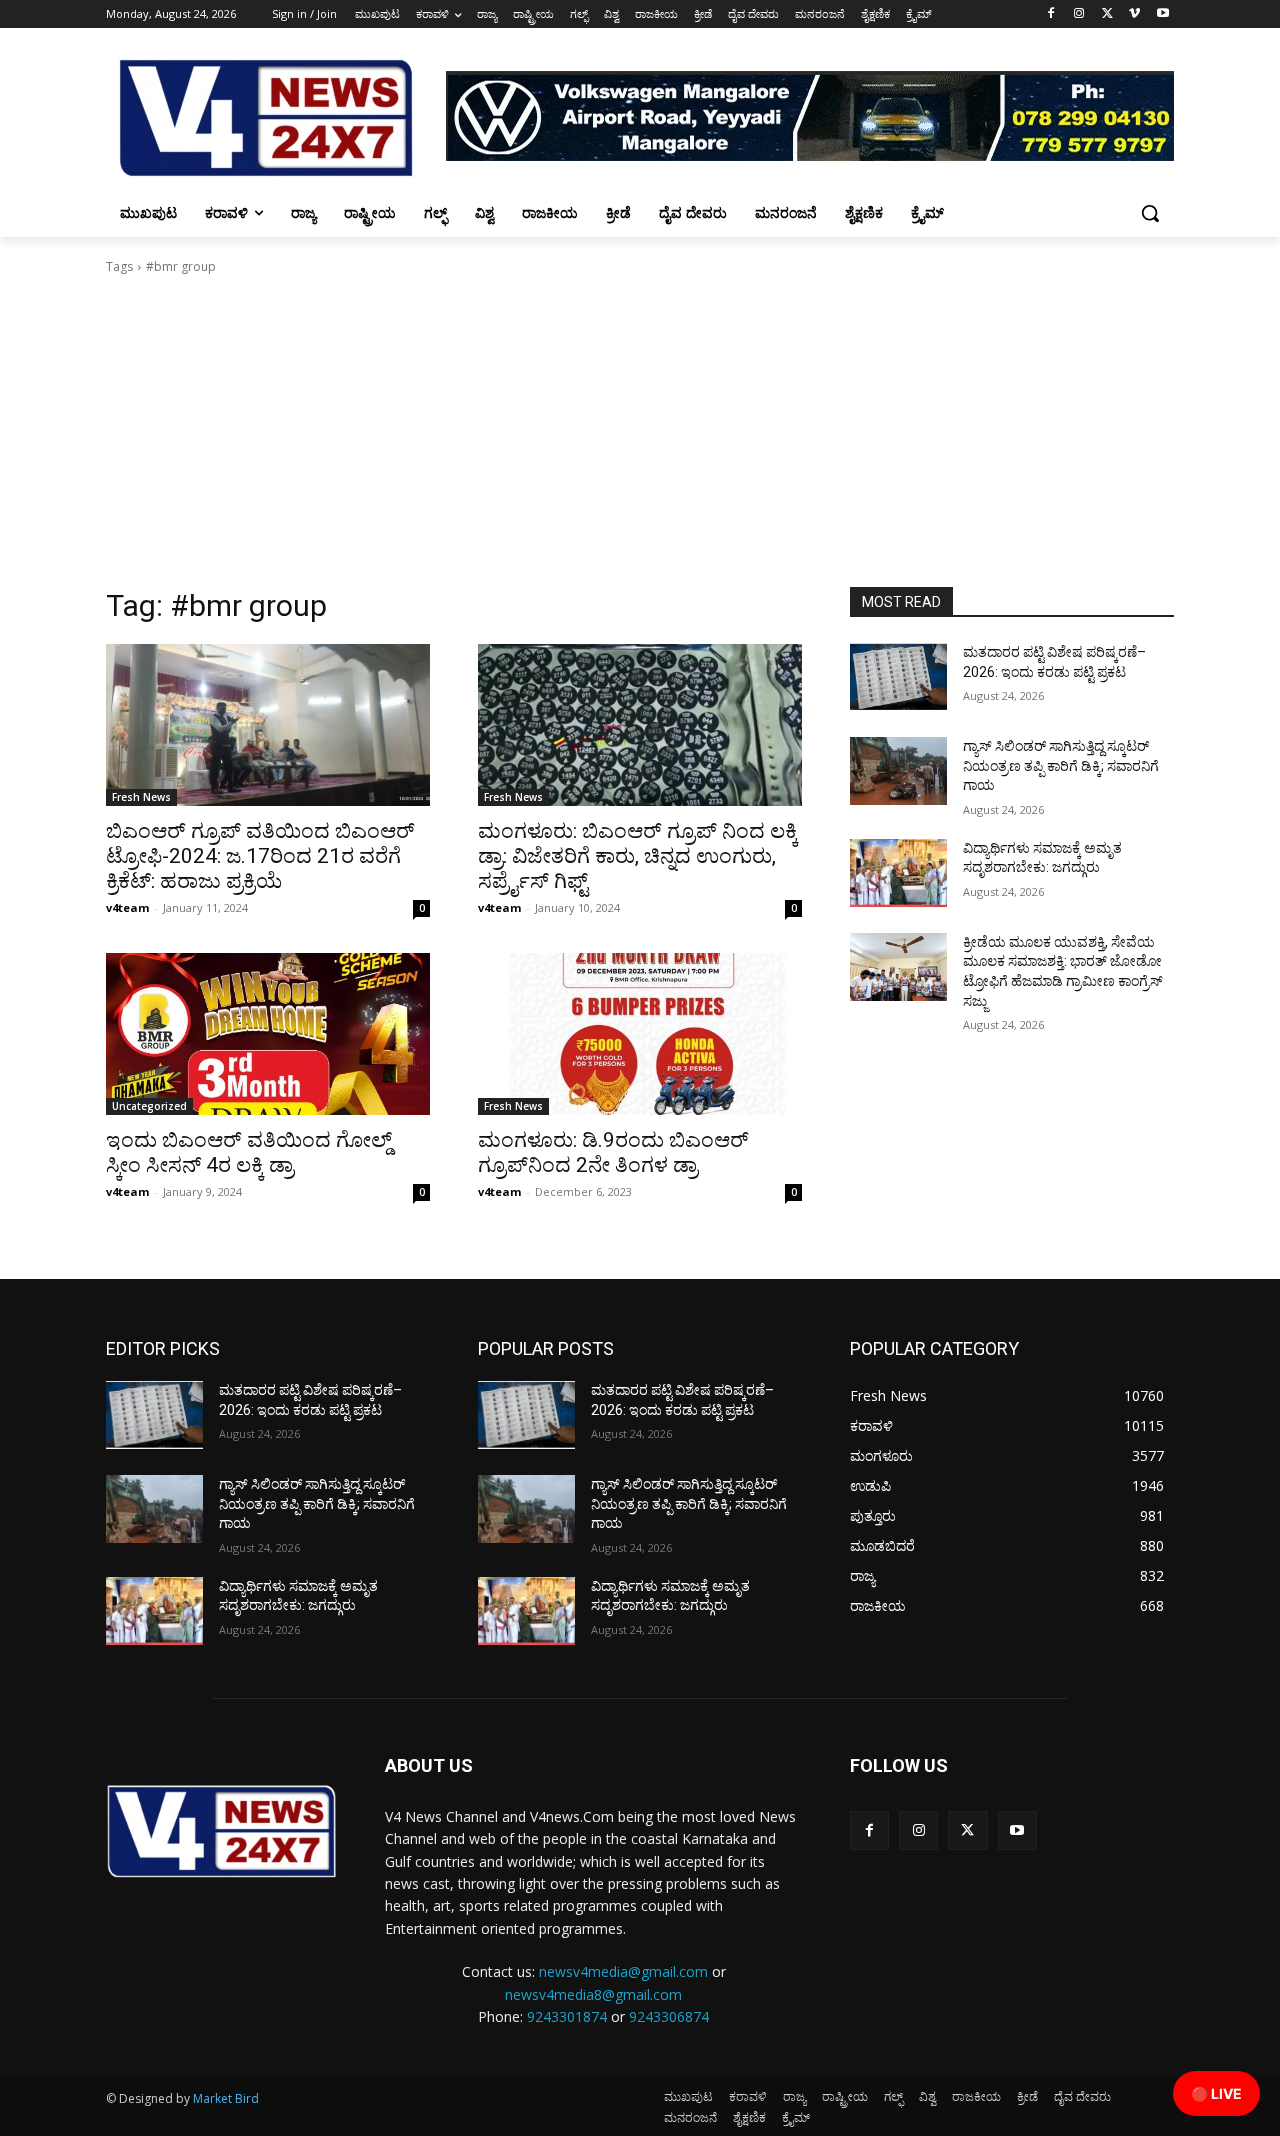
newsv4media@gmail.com (623, 1971)
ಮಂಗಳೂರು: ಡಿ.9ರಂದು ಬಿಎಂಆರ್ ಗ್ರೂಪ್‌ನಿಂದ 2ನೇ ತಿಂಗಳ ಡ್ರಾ (613, 1152)
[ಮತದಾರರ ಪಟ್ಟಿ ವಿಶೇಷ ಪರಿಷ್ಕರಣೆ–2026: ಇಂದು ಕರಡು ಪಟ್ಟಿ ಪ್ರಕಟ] (898, 677)
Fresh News (141, 797)
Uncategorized (149, 1106)
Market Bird (226, 2098)
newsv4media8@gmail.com (593, 1994)
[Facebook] (1051, 14)
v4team (127, 907)
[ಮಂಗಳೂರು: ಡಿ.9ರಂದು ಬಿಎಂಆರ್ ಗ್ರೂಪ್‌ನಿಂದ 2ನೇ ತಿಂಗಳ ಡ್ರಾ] (640, 1034)
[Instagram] (1079, 14)
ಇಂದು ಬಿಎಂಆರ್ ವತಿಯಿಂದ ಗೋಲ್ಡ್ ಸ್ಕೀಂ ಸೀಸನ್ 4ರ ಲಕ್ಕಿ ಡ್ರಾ (249, 1152)
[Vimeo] (1134, 14)
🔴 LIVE (1216, 2093)
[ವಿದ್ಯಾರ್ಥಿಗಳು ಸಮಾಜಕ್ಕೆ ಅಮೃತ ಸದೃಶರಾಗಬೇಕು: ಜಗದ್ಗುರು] (898, 873)
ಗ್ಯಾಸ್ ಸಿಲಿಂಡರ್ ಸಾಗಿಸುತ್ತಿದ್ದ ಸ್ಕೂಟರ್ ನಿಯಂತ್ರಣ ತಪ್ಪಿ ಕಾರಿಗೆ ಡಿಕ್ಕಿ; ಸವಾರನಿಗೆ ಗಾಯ (1061, 765)
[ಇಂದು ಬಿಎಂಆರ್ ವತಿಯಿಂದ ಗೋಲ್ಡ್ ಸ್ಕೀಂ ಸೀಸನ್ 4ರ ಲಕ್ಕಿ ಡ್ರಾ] (268, 1034)
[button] (1150, 213)
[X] (1107, 14)
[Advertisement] (640, 437)
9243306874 (669, 2016)
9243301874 (567, 2016)
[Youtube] (1162, 14)
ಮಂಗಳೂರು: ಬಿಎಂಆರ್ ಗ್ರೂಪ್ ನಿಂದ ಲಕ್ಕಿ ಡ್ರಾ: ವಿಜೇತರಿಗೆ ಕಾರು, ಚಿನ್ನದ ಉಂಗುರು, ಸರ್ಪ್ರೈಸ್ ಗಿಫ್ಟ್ (638, 856)
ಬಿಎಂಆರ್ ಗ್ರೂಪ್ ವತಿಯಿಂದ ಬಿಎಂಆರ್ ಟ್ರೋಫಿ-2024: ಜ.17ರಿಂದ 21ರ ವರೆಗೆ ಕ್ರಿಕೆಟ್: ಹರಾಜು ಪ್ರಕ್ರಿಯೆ (260, 856)
